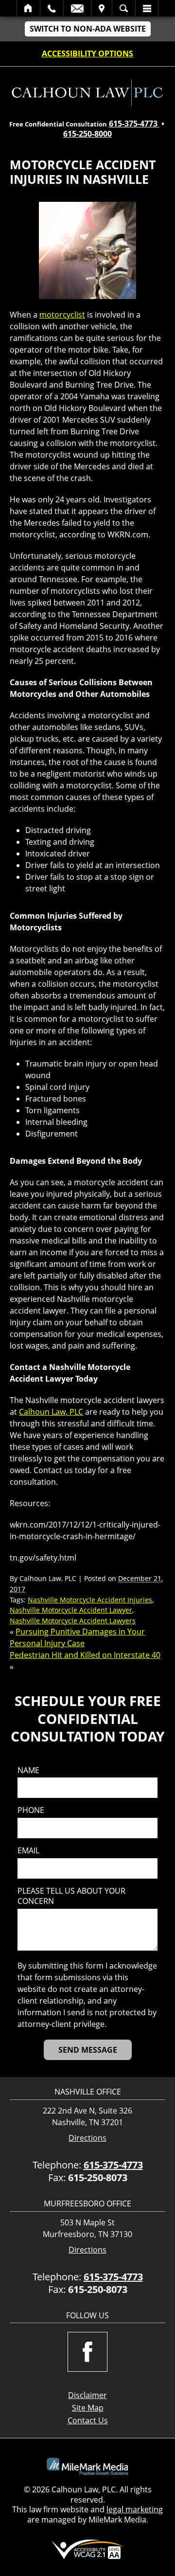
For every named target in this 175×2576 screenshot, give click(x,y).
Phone (31, 1810)
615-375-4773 (134, 124)
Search (124, 8)
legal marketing (135, 2509)
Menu (147, 8)
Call (52, 8)
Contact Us (88, 2420)
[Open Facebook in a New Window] (87, 2352)
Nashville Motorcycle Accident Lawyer (71, 1610)
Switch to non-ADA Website (88, 29)
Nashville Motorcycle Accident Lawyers (73, 1621)
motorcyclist (62, 315)
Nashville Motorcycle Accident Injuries (90, 1600)
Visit (102, 8)
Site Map (88, 2408)
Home (28, 8)
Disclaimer (87, 2395)
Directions (87, 2138)
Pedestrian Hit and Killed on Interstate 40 (85, 1655)
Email (77, 8)
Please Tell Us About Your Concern (71, 1896)
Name (28, 1770)
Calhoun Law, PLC (51, 1412)
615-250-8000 (87, 134)
